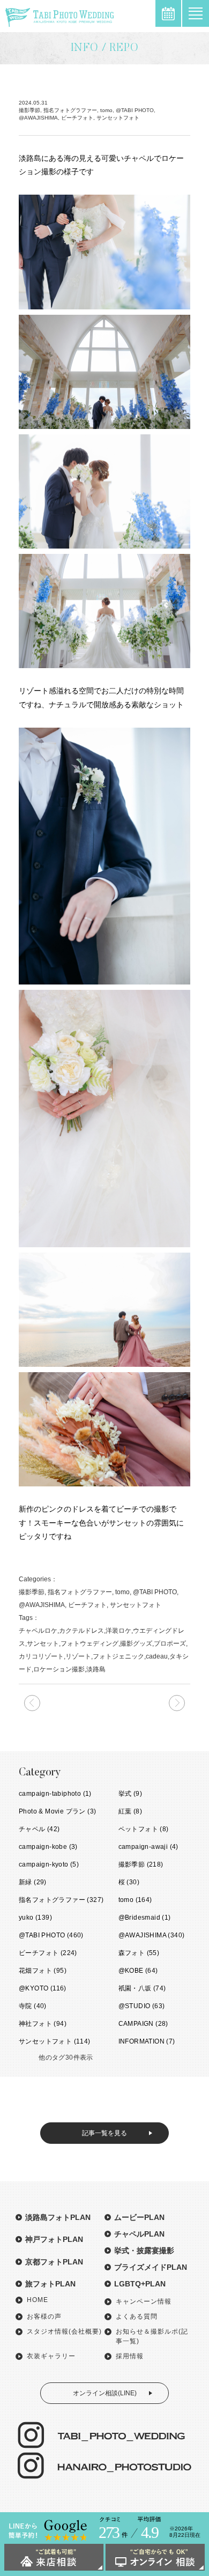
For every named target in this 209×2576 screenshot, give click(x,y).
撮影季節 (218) (141, 1864)
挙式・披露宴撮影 (144, 2251)
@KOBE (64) (138, 1971)
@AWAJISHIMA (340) (152, 1935)
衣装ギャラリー (51, 2356)
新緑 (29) (33, 1882)
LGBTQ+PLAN (140, 2284)
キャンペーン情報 (144, 2301)
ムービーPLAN (139, 2217)
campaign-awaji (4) (148, 1847)
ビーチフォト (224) (48, 1953)
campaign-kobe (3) (48, 1847)
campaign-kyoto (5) (49, 1864)
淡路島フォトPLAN (58, 2217)
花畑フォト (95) (43, 1971)
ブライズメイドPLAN (151, 2267)
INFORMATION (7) (147, 2041)
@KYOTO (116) (43, 1988)
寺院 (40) (33, 2006)
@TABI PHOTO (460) (51, 1935)
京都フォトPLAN (54, 2262)
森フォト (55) (139, 1953)
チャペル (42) (39, 1829)
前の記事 (177, 1703)
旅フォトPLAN (50, 2284)
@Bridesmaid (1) (145, 1918)
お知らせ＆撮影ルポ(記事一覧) (152, 2336)
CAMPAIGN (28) (143, 2024)
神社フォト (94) (43, 2024)
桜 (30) (129, 1882)
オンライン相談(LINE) (105, 2393)
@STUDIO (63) (142, 2006)
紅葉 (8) (130, 1811)
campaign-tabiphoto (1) (55, 1794)
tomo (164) (135, 1900)
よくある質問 (137, 2316)
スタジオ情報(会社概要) (64, 2331)
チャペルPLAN (139, 2234)
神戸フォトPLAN (54, 2239)
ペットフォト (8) (144, 1829)
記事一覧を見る (104, 2133)
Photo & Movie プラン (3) (57, 1811)
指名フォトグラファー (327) (61, 1900)
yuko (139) (35, 1918)
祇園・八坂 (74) (142, 1988)
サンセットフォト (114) (55, 2041)
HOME (38, 2300)
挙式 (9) (130, 1794)
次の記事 (32, 1703)
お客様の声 (44, 2316)
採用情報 (130, 2356)
